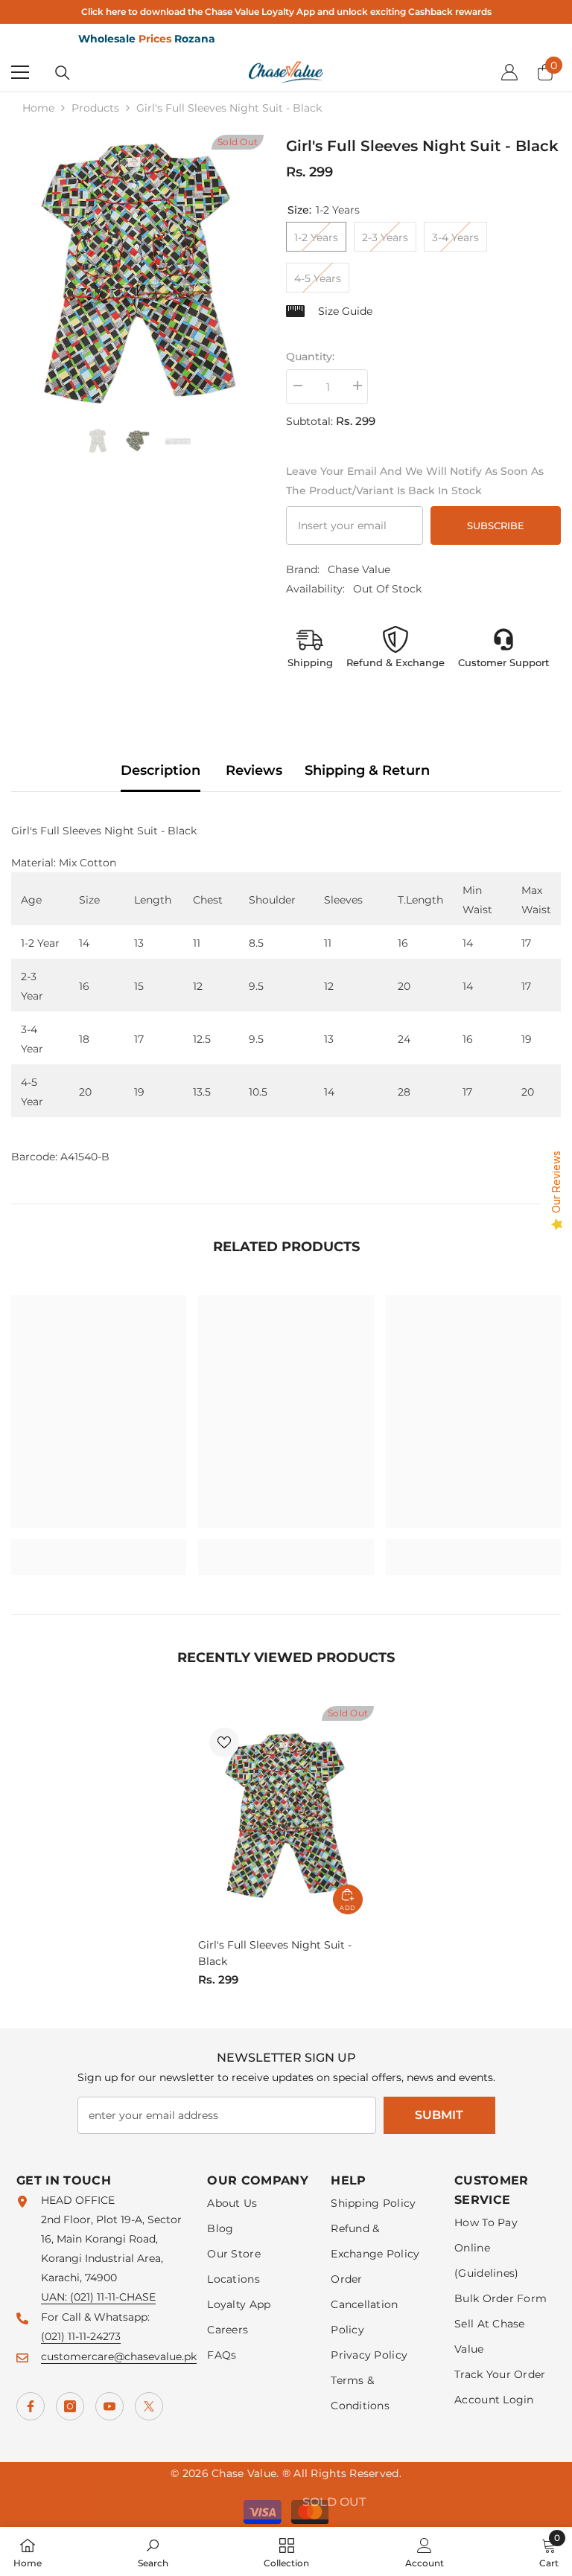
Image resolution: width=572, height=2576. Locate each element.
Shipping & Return (367, 770)
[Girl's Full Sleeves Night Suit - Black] (286, 1816)
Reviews (254, 770)
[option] (137, 274)
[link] (99, 1547)
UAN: (55, 2297)
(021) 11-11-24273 (81, 2336)
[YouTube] (109, 2406)
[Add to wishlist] (224, 1742)
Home (38, 108)
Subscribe (496, 526)
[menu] (20, 72)
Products (95, 108)
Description (161, 770)
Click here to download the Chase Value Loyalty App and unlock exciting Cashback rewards (286, 12)
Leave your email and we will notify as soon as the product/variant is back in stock (415, 481)
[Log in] (509, 72)
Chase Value (359, 569)
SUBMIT (439, 2115)
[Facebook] (31, 2406)
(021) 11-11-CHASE (113, 2297)
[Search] (63, 73)
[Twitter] (149, 2406)
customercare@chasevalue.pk (119, 2356)
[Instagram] (70, 2406)
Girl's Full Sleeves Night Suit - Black (275, 1953)
